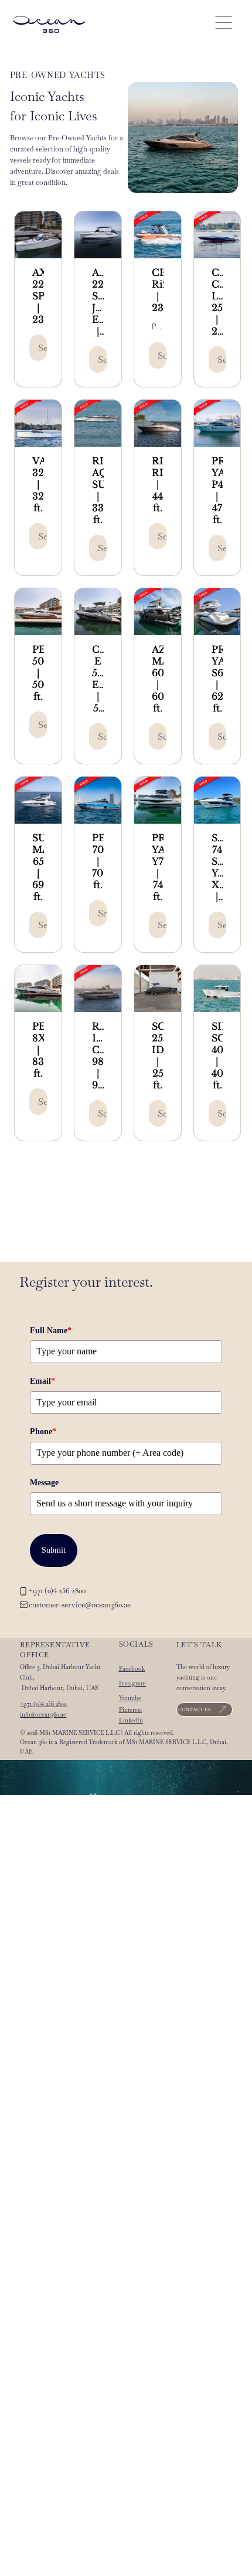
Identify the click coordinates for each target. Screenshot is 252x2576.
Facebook (132, 1669)
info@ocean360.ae (43, 1714)
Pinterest (130, 1710)
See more (42, 348)
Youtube (130, 1698)
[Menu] (223, 22)
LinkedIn (131, 1720)
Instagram (132, 1683)
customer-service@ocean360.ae (80, 1605)
